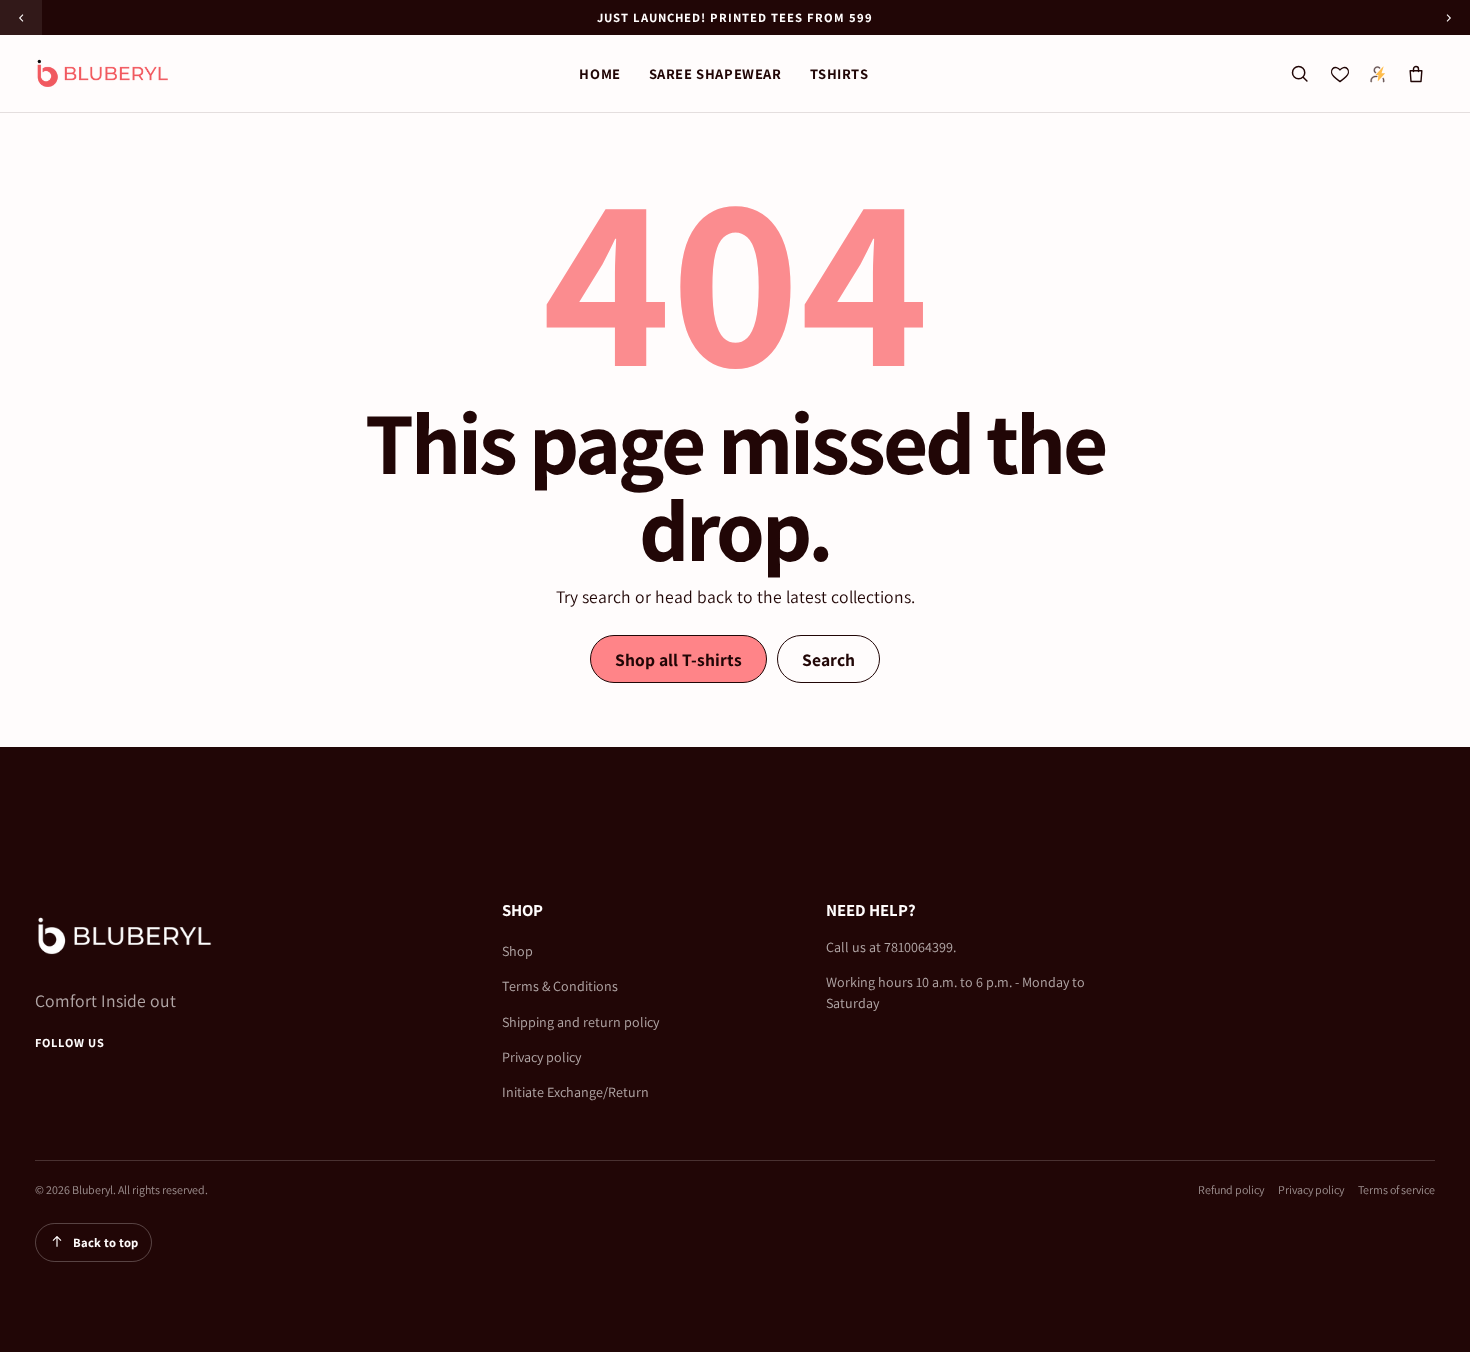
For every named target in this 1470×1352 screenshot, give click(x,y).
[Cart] (1416, 74)
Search (828, 659)
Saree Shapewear (715, 73)
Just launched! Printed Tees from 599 (735, 17)
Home (599, 73)
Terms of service (1396, 1189)
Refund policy (1231, 1189)
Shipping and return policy (580, 1022)
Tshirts (839, 73)
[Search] (1299, 74)
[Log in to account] (1378, 74)
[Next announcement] (1449, 17)
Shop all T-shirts (678, 659)
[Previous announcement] (21, 17)
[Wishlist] (1340, 74)
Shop (517, 951)
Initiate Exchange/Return (575, 1092)
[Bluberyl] (103, 73)
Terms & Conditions (560, 986)
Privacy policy (541, 1057)
